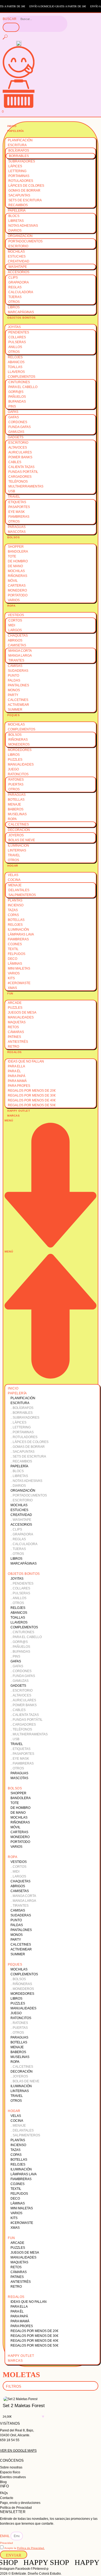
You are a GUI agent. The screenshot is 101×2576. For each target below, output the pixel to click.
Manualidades (21, 764)
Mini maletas (19, 968)
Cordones (18, 422)
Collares (17, 337)
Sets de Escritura (25, 200)
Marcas (13, 1116)
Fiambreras (19, 517)
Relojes (15, 357)
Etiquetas (17, 502)
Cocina (14, 880)
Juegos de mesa (22, 1013)
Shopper (16, 547)
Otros (14, 302)
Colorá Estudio (50, 2574)
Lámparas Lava (21, 934)
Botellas (16, 800)
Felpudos (17, 954)
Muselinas (17, 814)
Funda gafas (20, 427)
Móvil (13, 581)
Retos (13, 1027)
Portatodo (18, 595)
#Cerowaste (19, 983)
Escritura (17, 145)
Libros (14, 307)
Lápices (15, 166)
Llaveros (16, 372)
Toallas (15, 367)
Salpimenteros (22, 895)
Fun (10, 993)
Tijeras (15, 297)
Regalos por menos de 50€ (32, 1105)
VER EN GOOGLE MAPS (18, 2451)
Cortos (15, 620)
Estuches (17, 256)
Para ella (16, 1066)
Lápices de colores (26, 186)
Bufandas (17, 402)
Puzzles (15, 760)
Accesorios (19, 272)
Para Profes (19, 1086)
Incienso (16, 905)
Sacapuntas (19, 195)
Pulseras (17, 342)
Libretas (16, 221)
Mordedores (20, 750)
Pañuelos (17, 397)
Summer (15, 710)
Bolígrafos (19, 151)
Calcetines (18, 700)
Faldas (14, 680)
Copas (13, 915)
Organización (20, 236)
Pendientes (19, 332)
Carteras (17, 586)
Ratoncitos (18, 774)
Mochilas (16, 252)
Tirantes (16, 660)
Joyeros (16, 835)
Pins (12, 406)
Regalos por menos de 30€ (32, 1095)
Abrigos (15, 640)
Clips (13, 278)
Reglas (15, 287)
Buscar (10, 19)
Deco (13, 959)
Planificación (20, 140)
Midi (12, 625)
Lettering (17, 171)
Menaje (14, 804)
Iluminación (18, 846)
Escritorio (18, 246)
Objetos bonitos (22, 318)
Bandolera (18, 552)
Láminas (15, 964)
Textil (13, 949)
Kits (11, 978)
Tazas (13, 910)
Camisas (15, 666)
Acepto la (25, 2548)
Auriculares (20, 452)
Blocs (14, 216)
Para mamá (17, 1081)
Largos (15, 630)
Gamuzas (16, 432)
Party (13, 695)
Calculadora (21, 292)
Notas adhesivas (23, 226)
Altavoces (18, 447)
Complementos (22, 377)
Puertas (16, 784)
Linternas (17, 850)
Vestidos (16, 615)
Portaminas (19, 176)
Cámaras (16, 1032)
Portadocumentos (25, 241)
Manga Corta (20, 651)
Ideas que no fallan (26, 1061)
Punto (13, 676)
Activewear (18, 705)
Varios (14, 600)
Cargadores (20, 477)
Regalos (15, 1052)
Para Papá (17, 1076)
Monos (14, 690)
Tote (12, 556)
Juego (13, 769)
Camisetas (17, 645)
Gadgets (16, 437)
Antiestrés (18, 1042)
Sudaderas (18, 671)
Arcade (15, 1003)
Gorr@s (16, 392)
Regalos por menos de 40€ (32, 1100)
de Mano (15, 566)
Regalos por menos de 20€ (32, 1091)
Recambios (18, 205)
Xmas (12, 988)
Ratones (16, 780)
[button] (50, 1249)
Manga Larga (20, 656)
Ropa (11, 606)
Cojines (15, 944)
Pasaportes (19, 507)
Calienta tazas (21, 467)
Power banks (20, 457)
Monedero (17, 590)
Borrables (19, 156)
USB (12, 491)
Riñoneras (18, 576)
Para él (14, 1071)
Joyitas (14, 327)
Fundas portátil (23, 472)
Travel (14, 497)
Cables (15, 462)
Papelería (16, 131)
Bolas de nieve (22, 840)
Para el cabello (23, 387)
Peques (13, 715)
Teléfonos (18, 482)
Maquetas (17, 1022)
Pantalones (18, 685)
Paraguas (17, 527)
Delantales (19, 890)
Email (5, 2536)
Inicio (12, 126)
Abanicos (16, 362)
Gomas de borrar (24, 191)
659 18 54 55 (10, 2440)
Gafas (13, 412)
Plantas (15, 900)
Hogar (13, 866)
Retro (13, 1047)
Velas (13, 875)
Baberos (16, 809)
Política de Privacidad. (31, 2548)
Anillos (15, 347)
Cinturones (19, 382)
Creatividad (19, 261)
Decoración (19, 830)
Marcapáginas (21, 312)
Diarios (15, 230)
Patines (14, 1037)
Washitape (18, 267)
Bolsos (13, 537)
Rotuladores (21, 181)
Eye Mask (17, 512)
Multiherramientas (26, 486)
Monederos (19, 744)
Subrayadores (22, 161)
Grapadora (19, 282)
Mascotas (17, 532)
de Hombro (18, 561)
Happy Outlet (19, 1111)
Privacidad (6, 2543)
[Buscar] (11, 27)
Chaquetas (18, 636)
